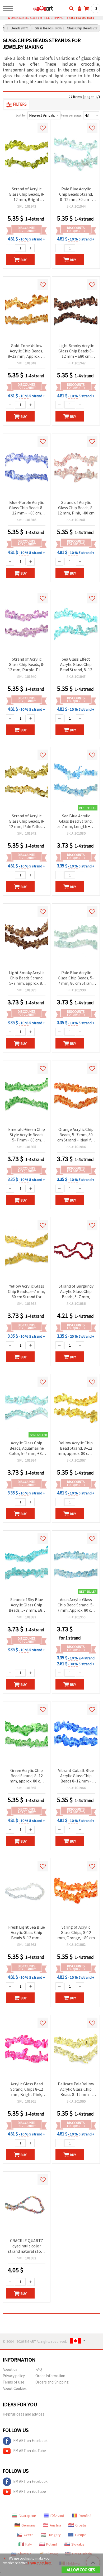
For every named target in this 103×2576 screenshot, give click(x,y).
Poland (52, 2544)
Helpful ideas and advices (24, 2414)
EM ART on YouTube (30, 2451)
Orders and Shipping (52, 2382)
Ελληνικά (57, 2516)
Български (27, 2516)
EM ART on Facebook (30, 2441)
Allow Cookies (81, 2570)
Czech (29, 2535)
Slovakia (78, 2544)
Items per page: (71, 115)
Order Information (50, 2376)
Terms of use (13, 2382)
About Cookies (15, 2388)
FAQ (39, 2369)
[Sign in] (79, 8)
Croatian (82, 2525)
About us (10, 2369)
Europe (81, 2535)
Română (85, 2516)
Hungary (54, 2535)
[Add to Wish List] (43, 128)
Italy (29, 2544)
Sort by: (21, 115)
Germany (29, 2525)
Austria (55, 2525)
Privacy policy (14, 2376)
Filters (20, 104)
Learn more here (40, 2563)
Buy (24, 260)
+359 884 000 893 (80, 18)
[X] (5, 2558)
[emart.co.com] (35, 9)
